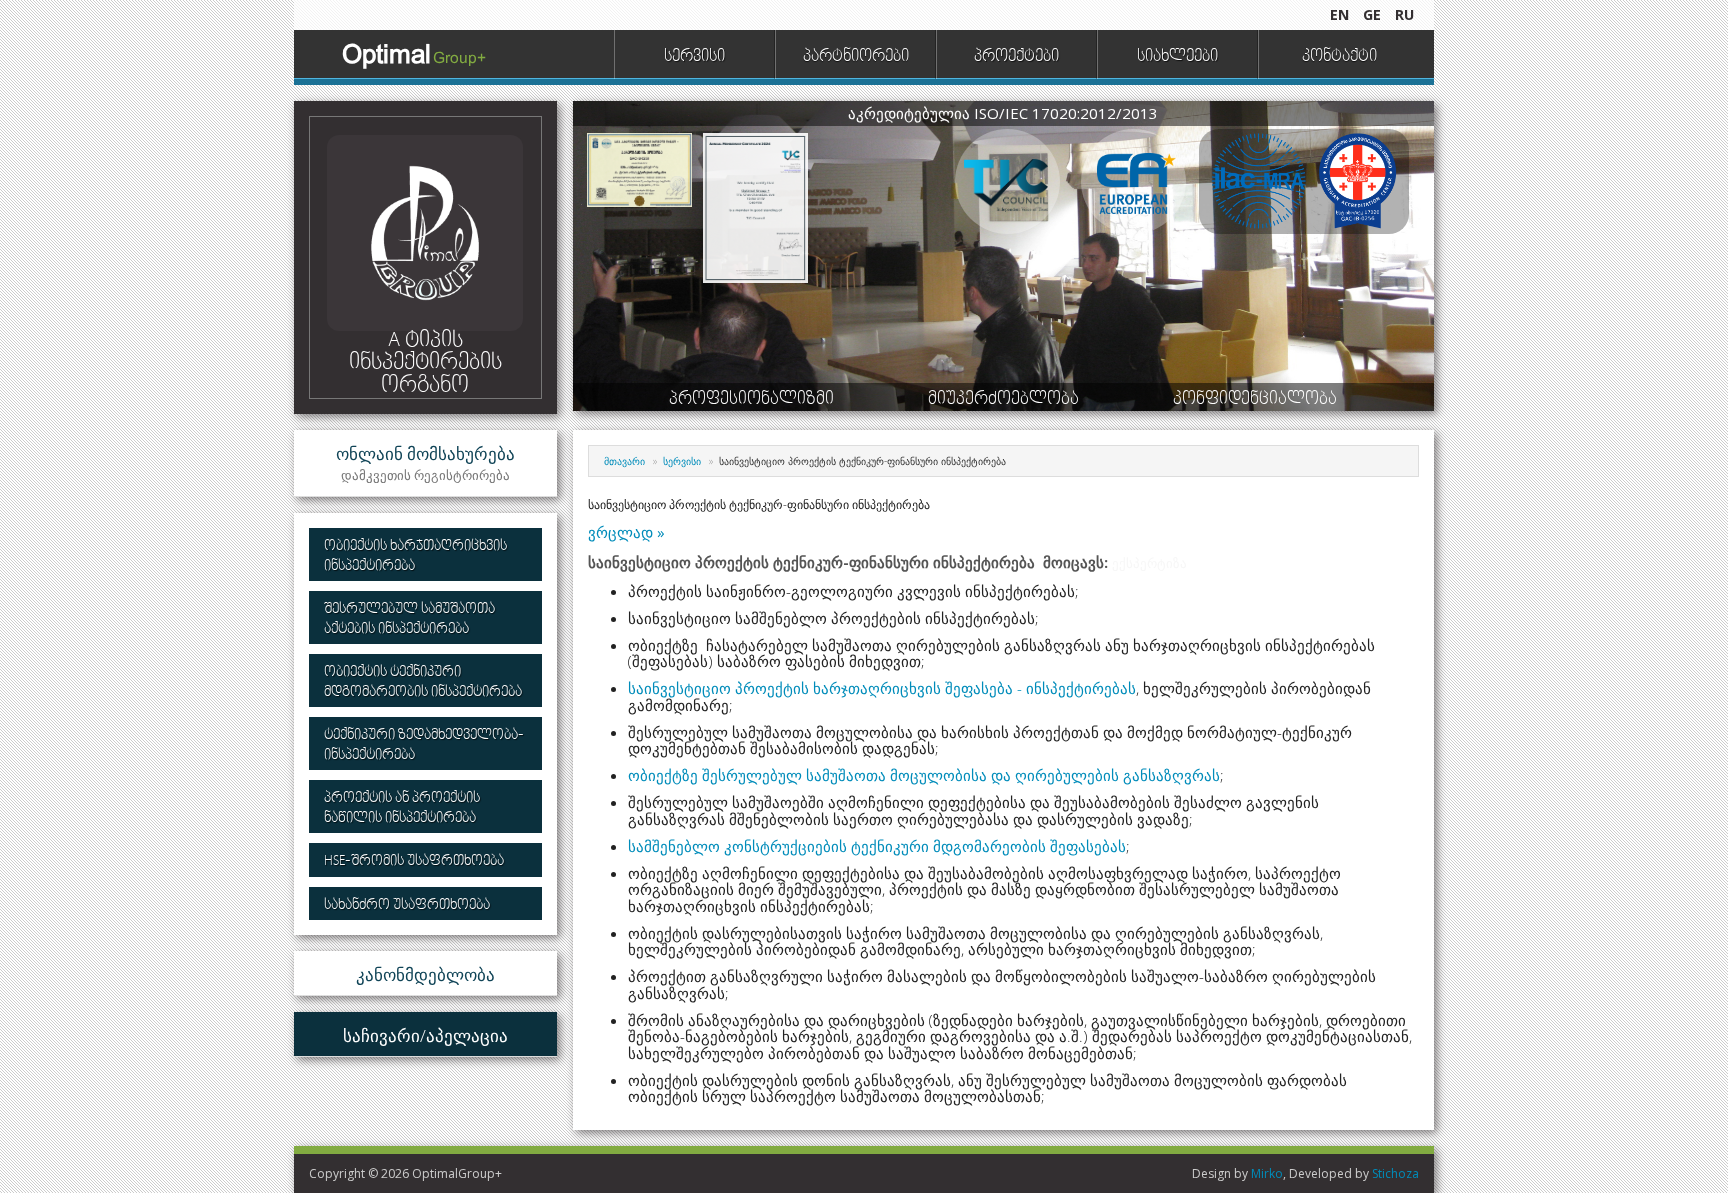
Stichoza (1395, 1173)
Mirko (1267, 1173)
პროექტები (1016, 57)
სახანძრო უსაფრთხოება (407, 905)
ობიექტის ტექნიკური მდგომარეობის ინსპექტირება (423, 682)
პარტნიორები (856, 57)
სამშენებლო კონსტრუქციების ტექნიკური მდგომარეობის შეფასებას (877, 846)
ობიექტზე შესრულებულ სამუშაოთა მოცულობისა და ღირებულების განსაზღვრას (924, 775)
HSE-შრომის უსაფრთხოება (414, 861)
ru (1404, 14)
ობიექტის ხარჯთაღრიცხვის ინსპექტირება (415, 556)
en (1339, 14)
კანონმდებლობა (425, 974)
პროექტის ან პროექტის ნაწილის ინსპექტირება (402, 808)
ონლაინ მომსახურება (425, 463)
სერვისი (694, 57)
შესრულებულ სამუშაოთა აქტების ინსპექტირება (409, 619)
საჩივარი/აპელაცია (425, 1035)
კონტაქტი (1339, 57)
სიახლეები (1177, 57)
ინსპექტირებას (1081, 688)
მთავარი (624, 461)
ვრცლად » (626, 532)
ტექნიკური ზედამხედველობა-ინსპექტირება (424, 745)
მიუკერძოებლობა (1003, 399)
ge (1372, 14)
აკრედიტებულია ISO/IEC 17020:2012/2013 (1003, 113)
